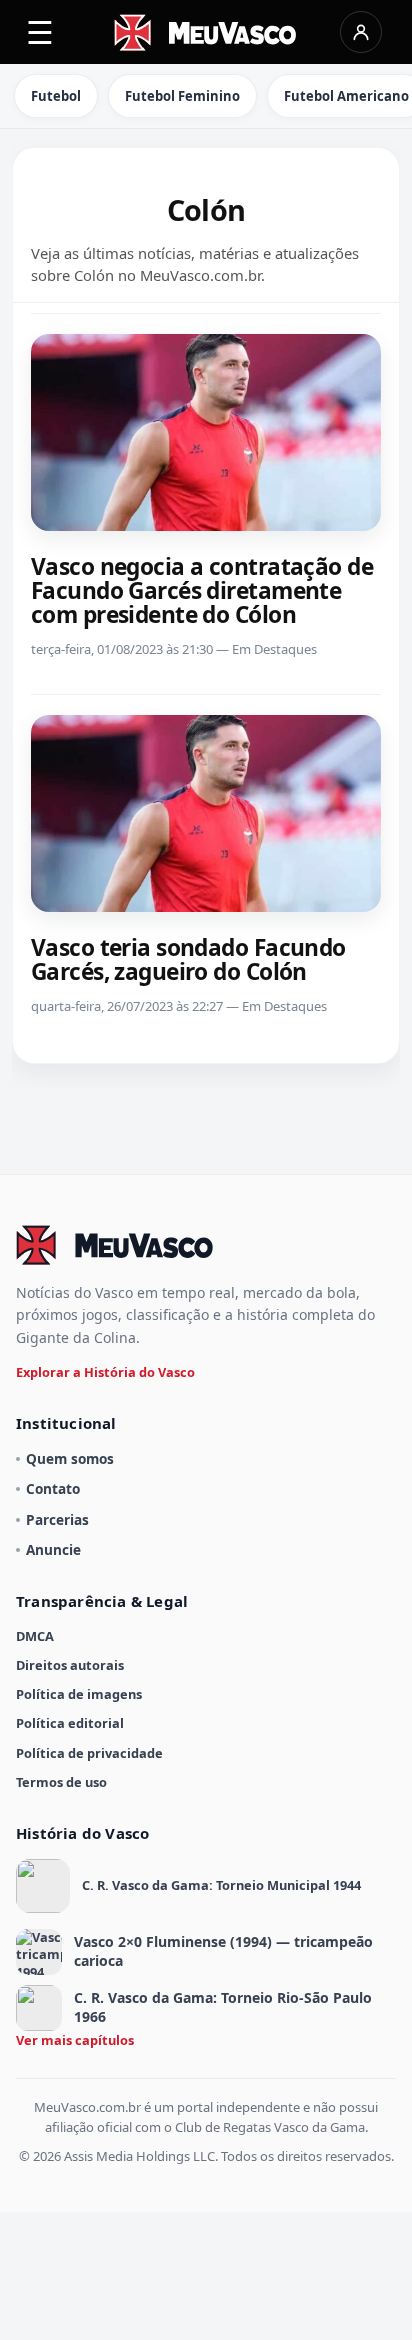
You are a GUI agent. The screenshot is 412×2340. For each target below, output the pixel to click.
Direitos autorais (70, 1665)
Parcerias (57, 1519)
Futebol (56, 96)
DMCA (35, 1636)
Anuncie (53, 1549)
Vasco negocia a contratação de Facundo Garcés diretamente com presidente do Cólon (202, 590)
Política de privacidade (89, 1753)
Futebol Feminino (182, 96)
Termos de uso (61, 1782)
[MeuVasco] (206, 32)
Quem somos (70, 1458)
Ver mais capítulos (75, 2040)
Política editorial (70, 1723)
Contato (53, 1488)
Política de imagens (79, 1694)
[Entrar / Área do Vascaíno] (361, 32)
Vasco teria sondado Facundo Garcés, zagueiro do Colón (188, 959)
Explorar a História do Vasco (105, 1372)
